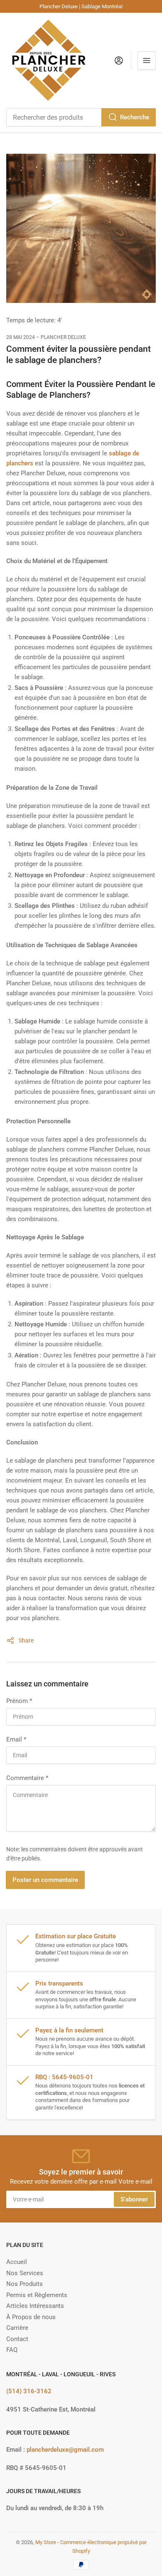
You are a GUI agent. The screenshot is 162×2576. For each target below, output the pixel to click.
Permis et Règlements (37, 2295)
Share (26, 1640)
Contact (17, 2339)
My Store (46, 2542)
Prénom (19, 1701)
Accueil (17, 2262)
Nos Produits (25, 2284)
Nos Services (25, 2273)
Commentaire (27, 1778)
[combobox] (81, 117)
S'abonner (134, 2199)
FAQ (12, 2350)
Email (16, 1739)
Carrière (17, 2328)
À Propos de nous (31, 2317)
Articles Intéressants (35, 2306)
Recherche (135, 117)
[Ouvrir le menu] (147, 60)
